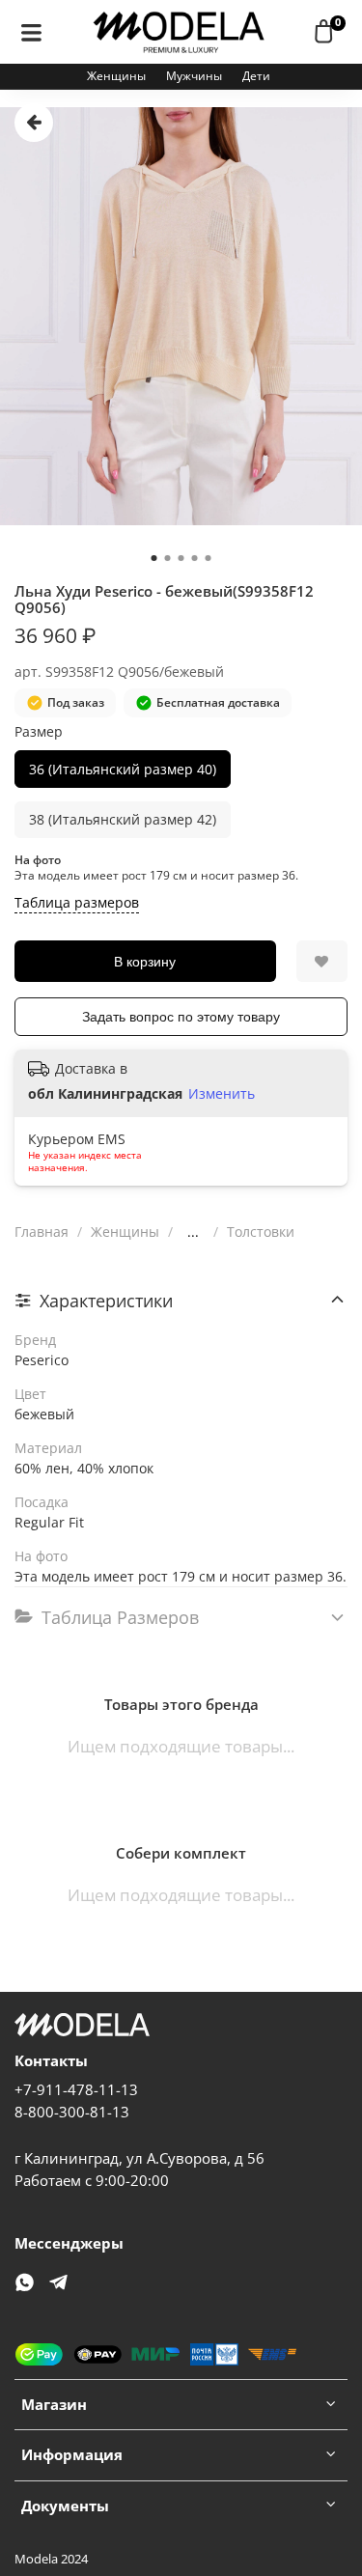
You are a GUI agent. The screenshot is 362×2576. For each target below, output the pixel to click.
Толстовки (261, 1232)
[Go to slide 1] (154, 558)
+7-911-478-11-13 (76, 2090)
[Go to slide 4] (195, 558)
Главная (42, 1232)
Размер (39, 732)
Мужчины (194, 76)
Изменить (222, 1094)
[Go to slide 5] (209, 558)
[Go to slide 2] (168, 558)
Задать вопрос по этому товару (181, 1017)
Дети (256, 76)
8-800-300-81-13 (72, 2112)
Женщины (116, 76)
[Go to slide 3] (181, 558)
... (193, 1232)
